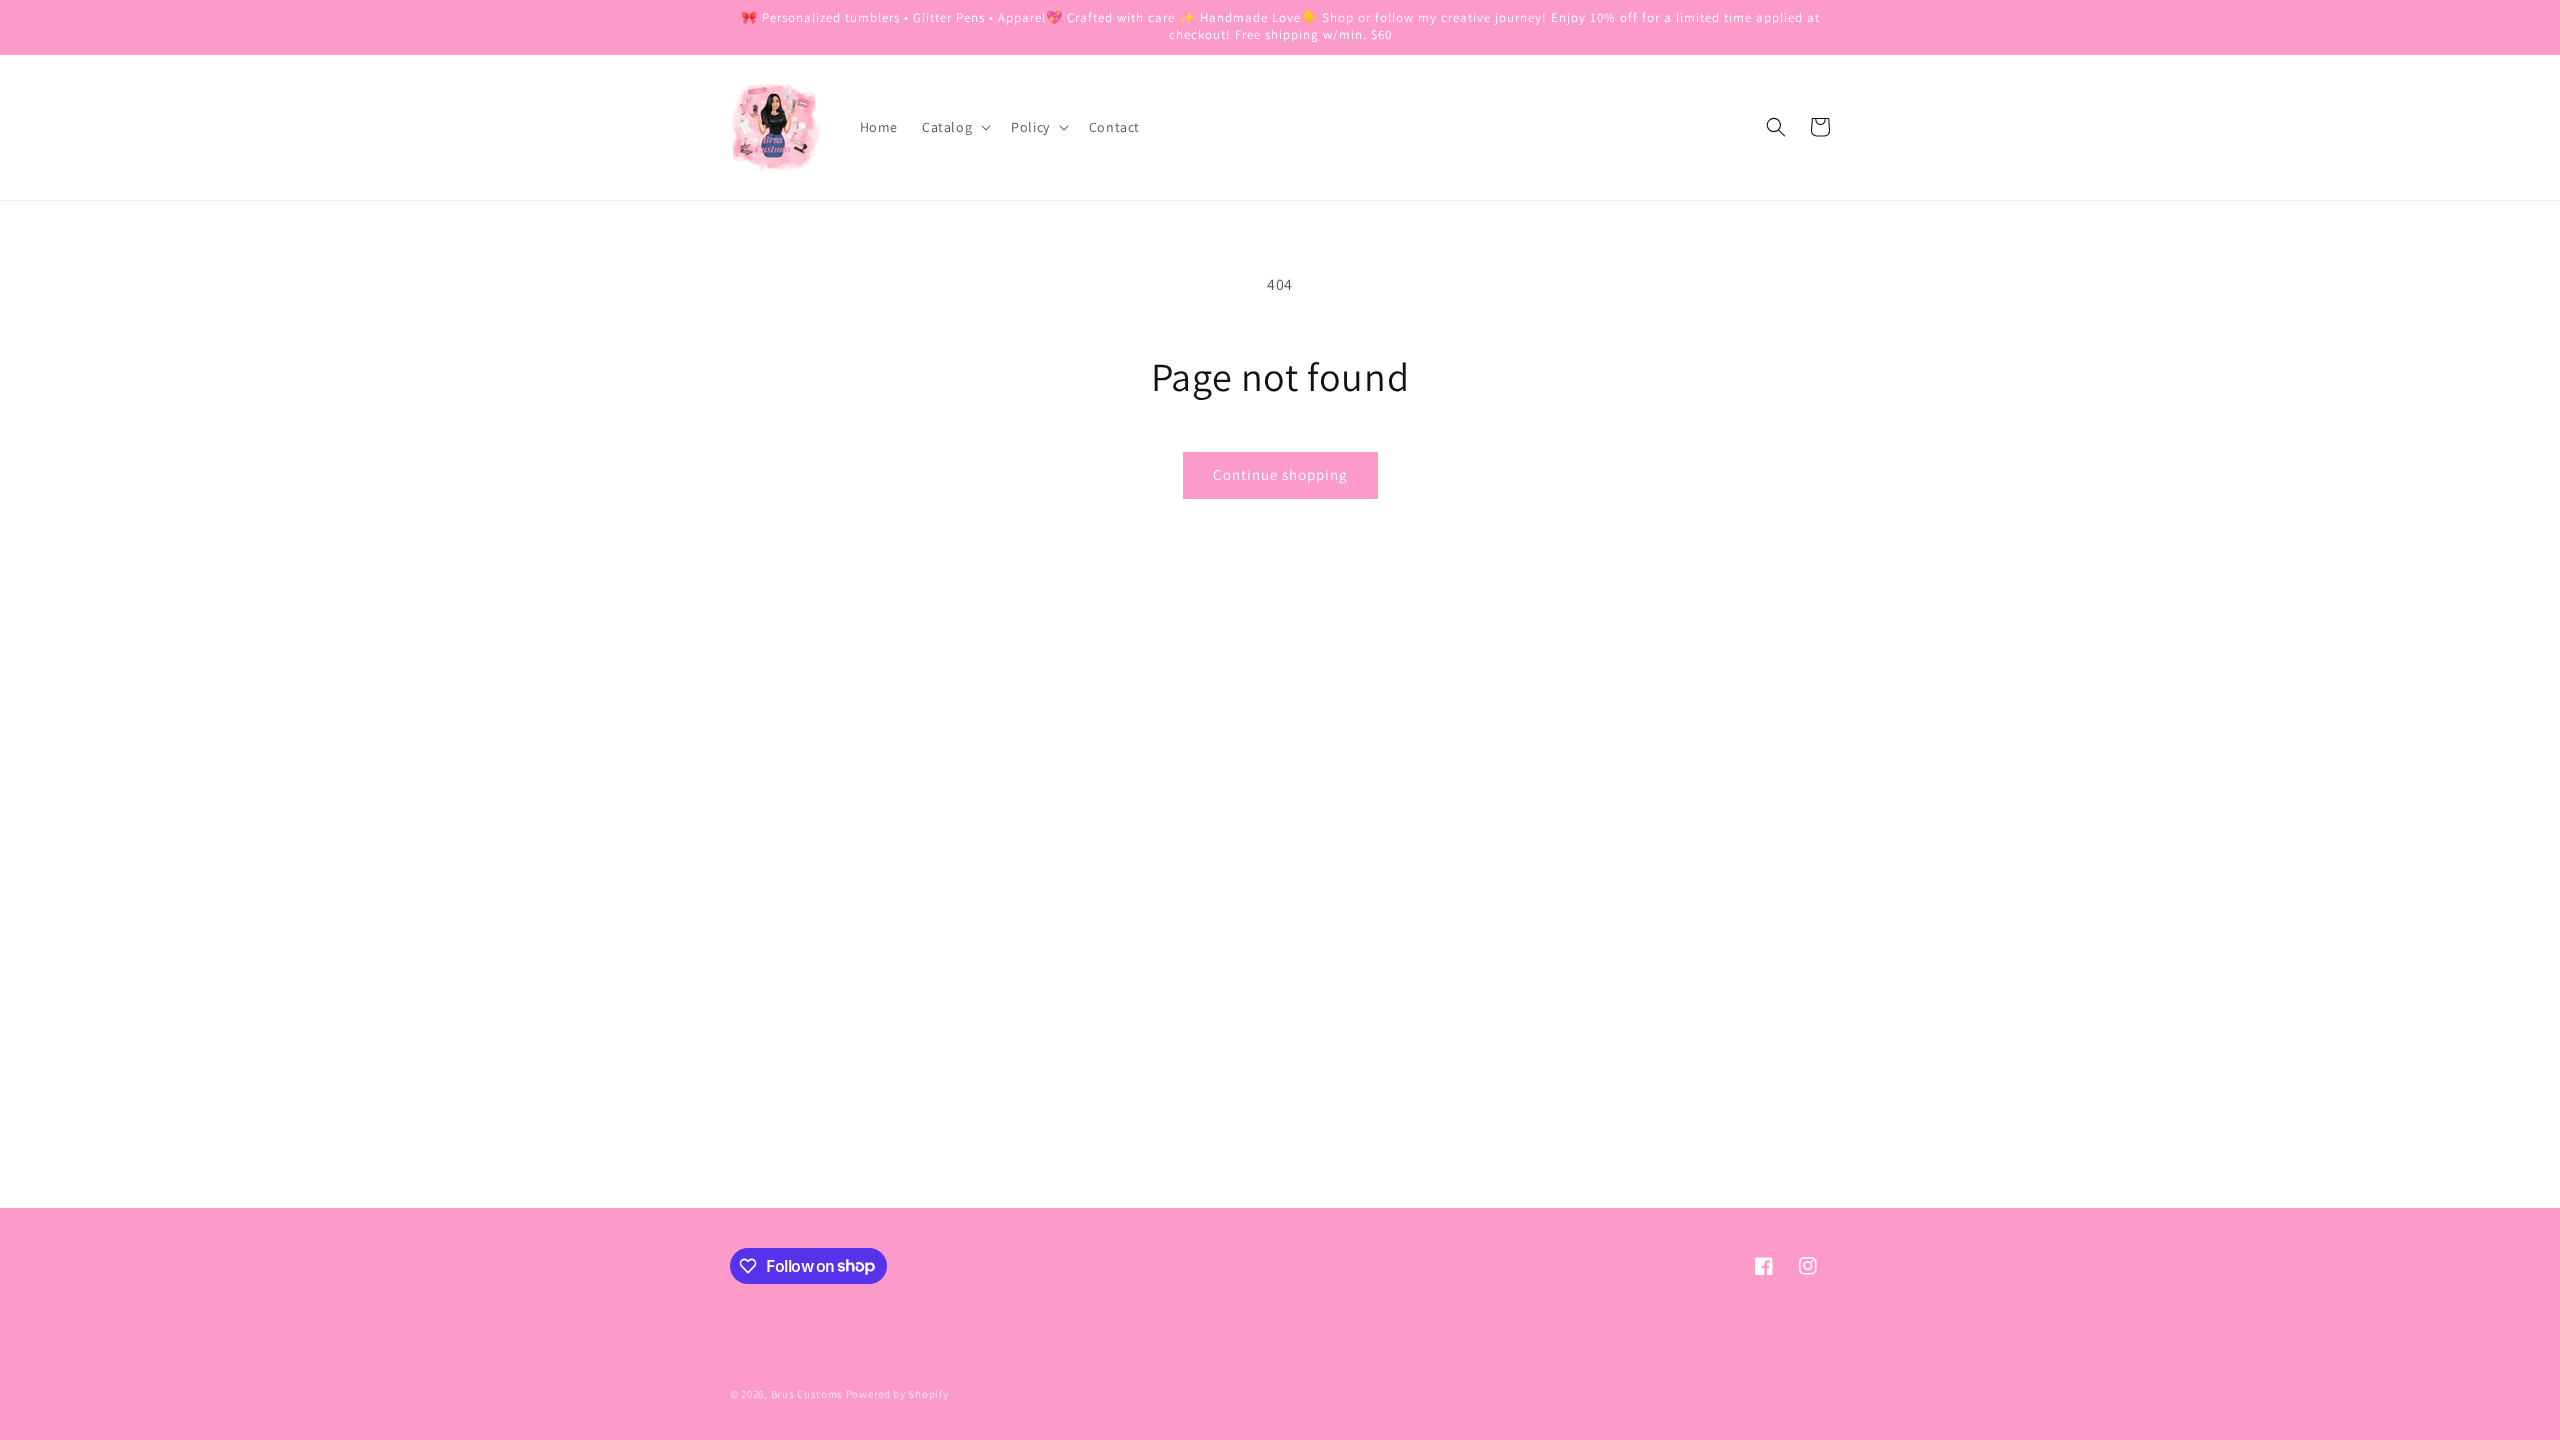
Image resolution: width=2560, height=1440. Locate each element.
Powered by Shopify (897, 1394)
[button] (954, 127)
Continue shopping (1280, 474)
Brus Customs (807, 1394)
